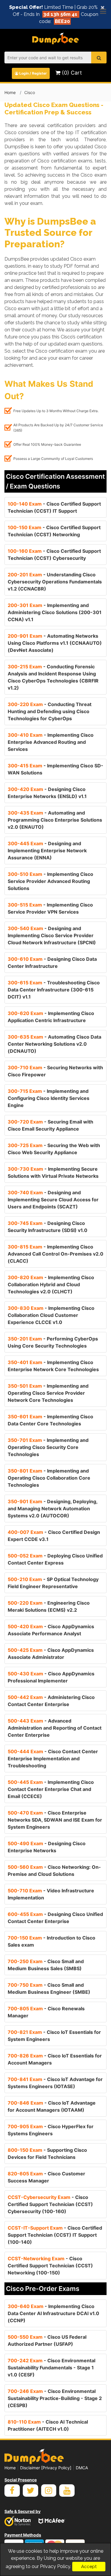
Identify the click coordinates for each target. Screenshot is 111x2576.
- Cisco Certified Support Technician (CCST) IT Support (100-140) (55, 2235)
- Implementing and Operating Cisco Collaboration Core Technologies (49, 1478)
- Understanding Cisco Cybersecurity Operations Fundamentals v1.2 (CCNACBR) (55, 582)
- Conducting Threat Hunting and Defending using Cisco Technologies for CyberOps (50, 711)
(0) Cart (71, 73)
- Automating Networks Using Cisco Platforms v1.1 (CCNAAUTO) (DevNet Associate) (55, 643)
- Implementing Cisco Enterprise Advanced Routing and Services (51, 742)
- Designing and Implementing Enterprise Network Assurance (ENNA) (47, 851)
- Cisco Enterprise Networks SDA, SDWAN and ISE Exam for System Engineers (55, 1820)
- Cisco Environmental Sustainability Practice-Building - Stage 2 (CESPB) (55, 2398)
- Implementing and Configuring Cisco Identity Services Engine (49, 1098)
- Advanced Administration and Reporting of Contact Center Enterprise (55, 1728)
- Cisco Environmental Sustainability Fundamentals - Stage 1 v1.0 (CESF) (52, 2368)
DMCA (82, 2468)
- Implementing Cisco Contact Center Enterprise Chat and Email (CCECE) (51, 1789)
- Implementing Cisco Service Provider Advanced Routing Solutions (50, 881)
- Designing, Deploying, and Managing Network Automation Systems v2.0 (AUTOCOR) (53, 1509)
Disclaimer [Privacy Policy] (46, 2468)
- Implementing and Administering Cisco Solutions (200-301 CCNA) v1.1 (55, 612)
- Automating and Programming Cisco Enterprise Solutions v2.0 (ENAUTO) (55, 820)
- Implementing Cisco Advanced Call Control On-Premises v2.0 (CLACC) (55, 1254)
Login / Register (33, 73)
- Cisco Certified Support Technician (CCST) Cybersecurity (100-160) (50, 2204)
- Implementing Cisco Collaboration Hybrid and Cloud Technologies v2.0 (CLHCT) (51, 1284)
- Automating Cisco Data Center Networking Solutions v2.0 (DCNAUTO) (54, 1044)
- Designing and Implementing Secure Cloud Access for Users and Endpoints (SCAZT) (53, 1200)
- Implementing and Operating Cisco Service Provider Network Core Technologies (48, 1393)
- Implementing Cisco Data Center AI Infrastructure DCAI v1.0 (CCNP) (53, 2313)
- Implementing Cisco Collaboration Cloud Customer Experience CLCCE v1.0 (51, 1315)
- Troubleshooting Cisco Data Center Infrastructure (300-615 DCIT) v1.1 (54, 990)
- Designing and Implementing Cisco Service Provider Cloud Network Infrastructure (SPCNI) (52, 935)
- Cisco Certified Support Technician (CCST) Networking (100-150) (50, 2266)
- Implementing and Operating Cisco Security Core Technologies (48, 1447)
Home (10, 92)
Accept (89, 2567)
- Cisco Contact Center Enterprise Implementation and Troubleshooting (53, 1759)
